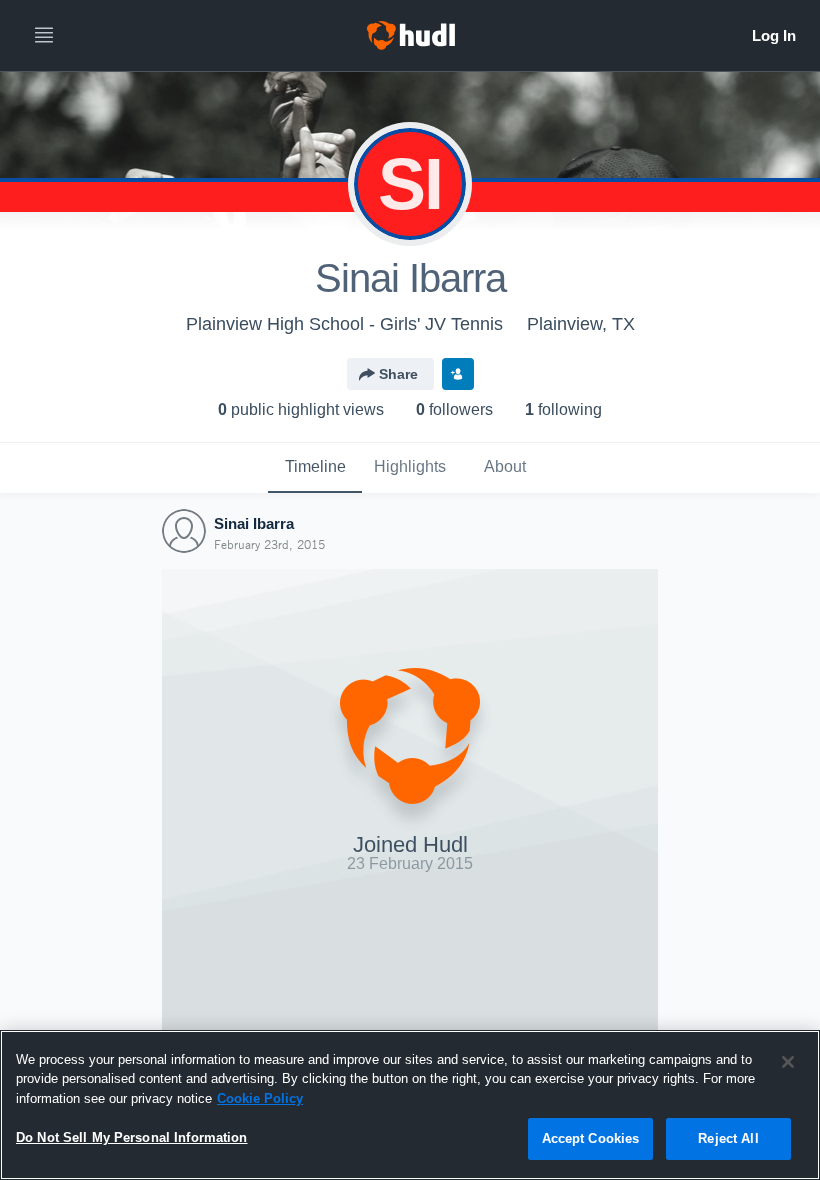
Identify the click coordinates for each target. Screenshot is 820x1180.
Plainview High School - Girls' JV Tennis (344, 324)
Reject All (728, 1138)
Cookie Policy (260, 1098)
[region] (410, 1105)
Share (398, 374)
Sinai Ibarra (254, 523)
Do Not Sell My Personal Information (132, 1137)
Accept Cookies (591, 1138)
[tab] (315, 468)
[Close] (788, 1062)
